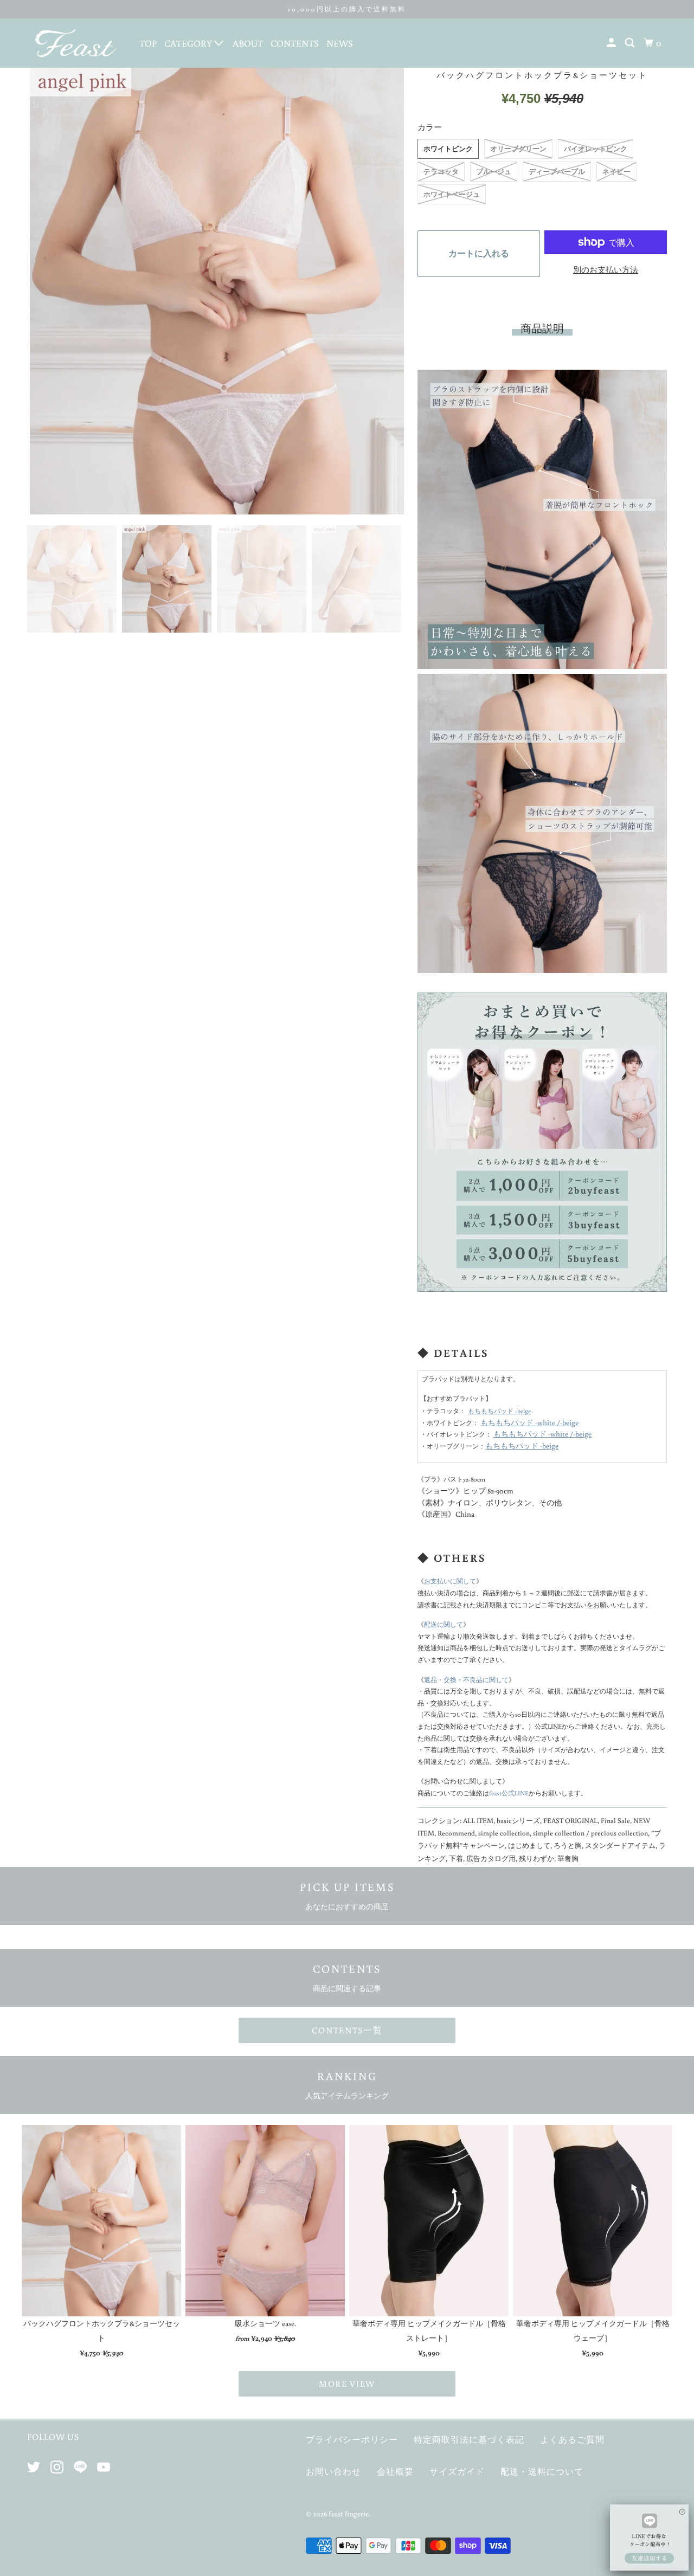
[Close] (682, 2506)
